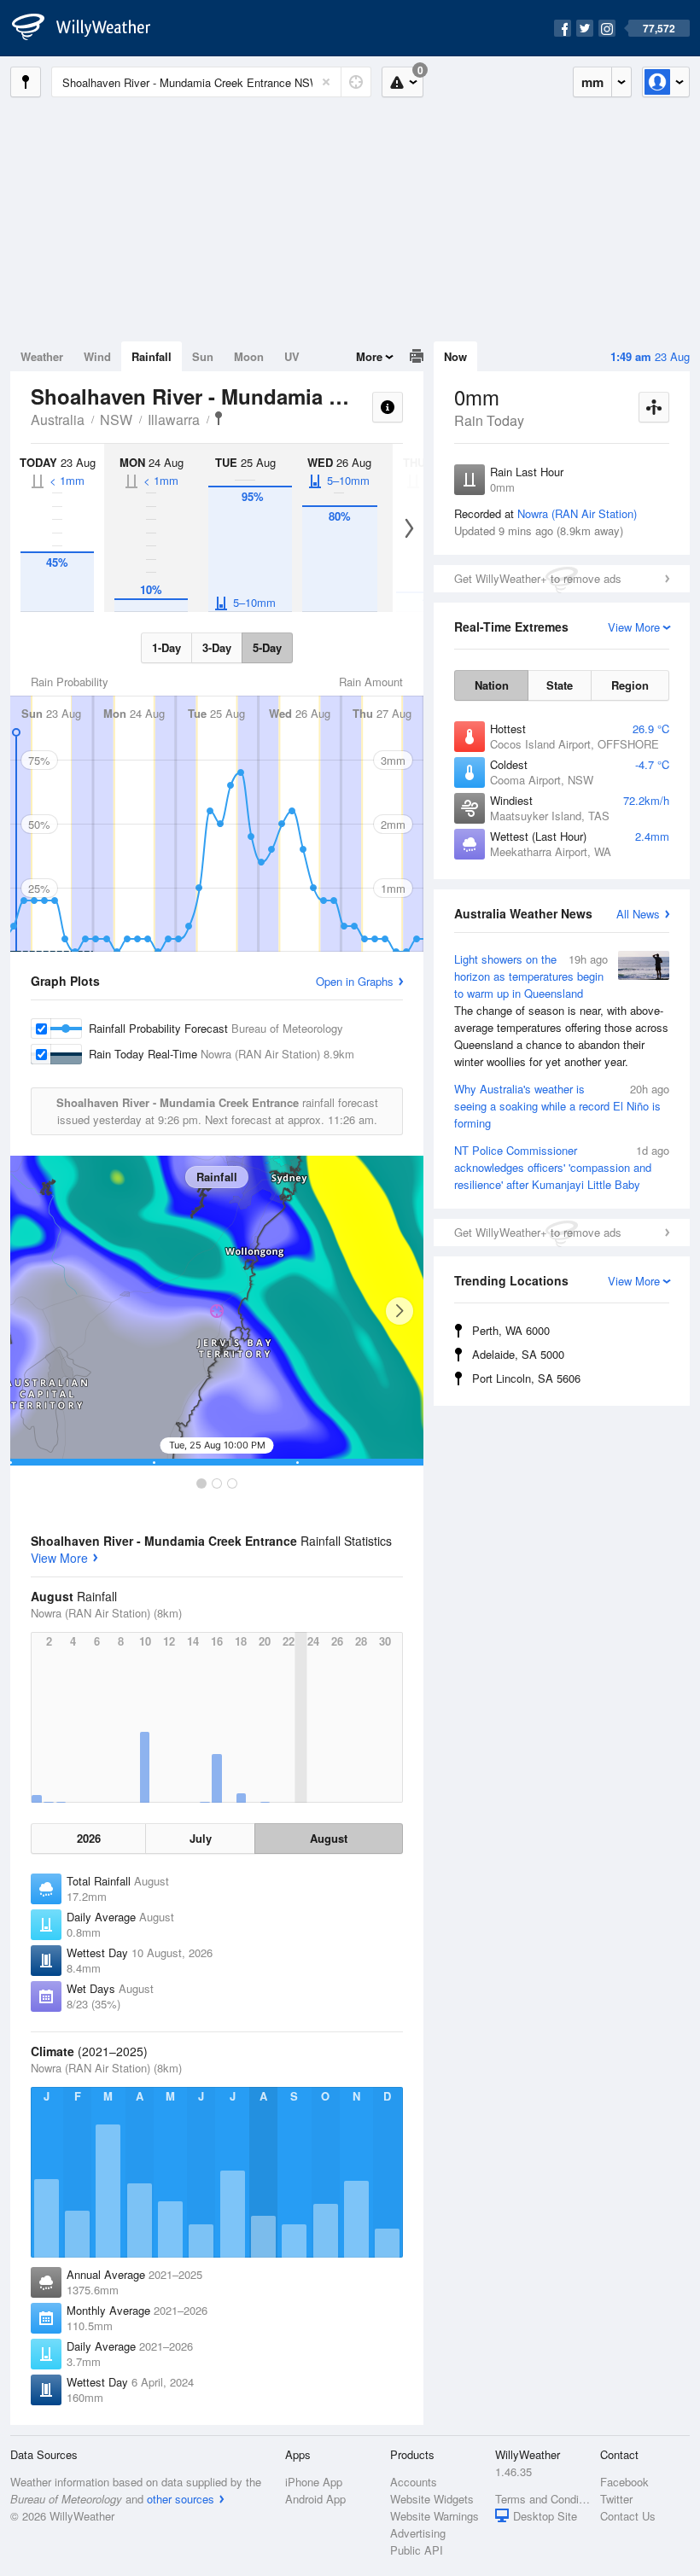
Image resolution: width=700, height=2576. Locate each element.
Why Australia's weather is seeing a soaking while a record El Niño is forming (562, 1106)
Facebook (624, 2482)
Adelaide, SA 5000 (518, 1354)
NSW (116, 420)
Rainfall (152, 356)
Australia (58, 420)
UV (292, 356)
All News (638, 914)
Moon (249, 356)
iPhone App (314, 2482)
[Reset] (326, 82)
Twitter (616, 2499)
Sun (203, 356)
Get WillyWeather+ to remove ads (538, 578)
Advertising (418, 2533)
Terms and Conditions (542, 2499)
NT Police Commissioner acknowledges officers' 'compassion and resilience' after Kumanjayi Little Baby (562, 1167)
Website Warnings (435, 2516)
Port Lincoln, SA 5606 (526, 1378)
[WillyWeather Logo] (90, 28)
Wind (97, 356)
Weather (42, 356)
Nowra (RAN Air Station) (577, 513)
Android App (315, 2499)
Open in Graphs (355, 981)
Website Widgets (432, 2499)
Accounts (414, 2482)
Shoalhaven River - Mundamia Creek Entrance (219, 418)
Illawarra (174, 420)
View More (59, 1558)
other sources (181, 2499)
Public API (417, 2550)
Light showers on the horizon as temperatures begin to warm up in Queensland (561, 1010)
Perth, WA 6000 (511, 1330)
